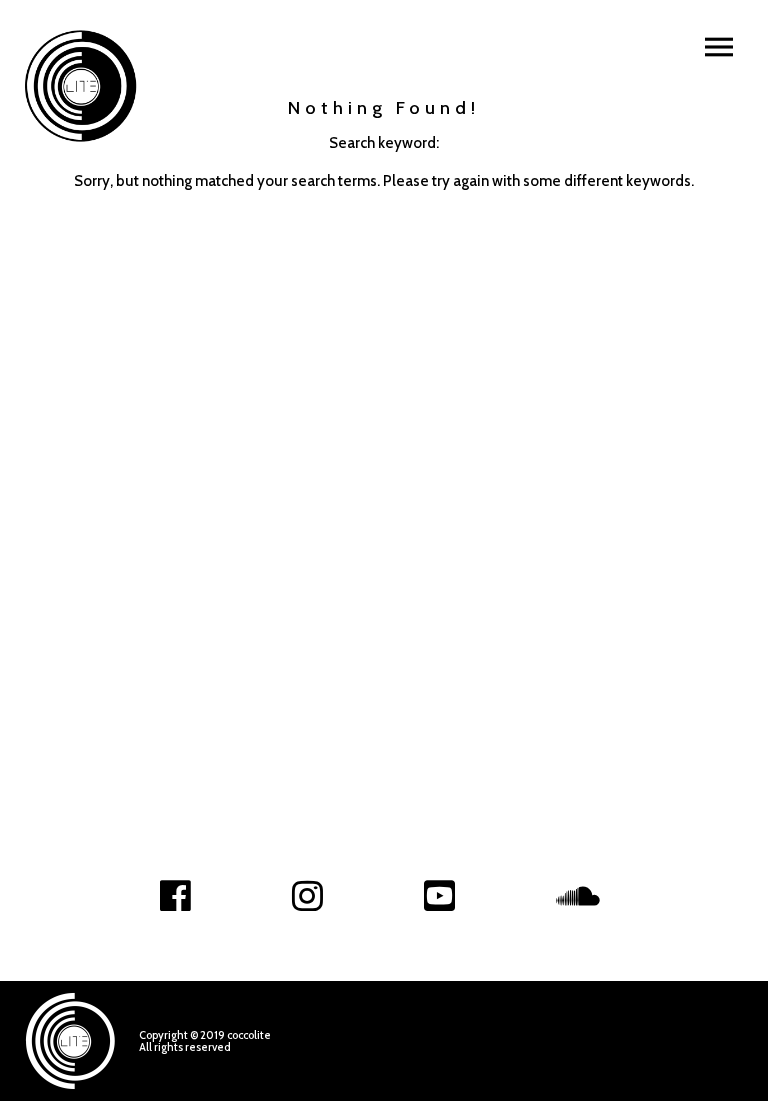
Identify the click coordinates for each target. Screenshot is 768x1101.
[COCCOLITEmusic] (81, 86)
